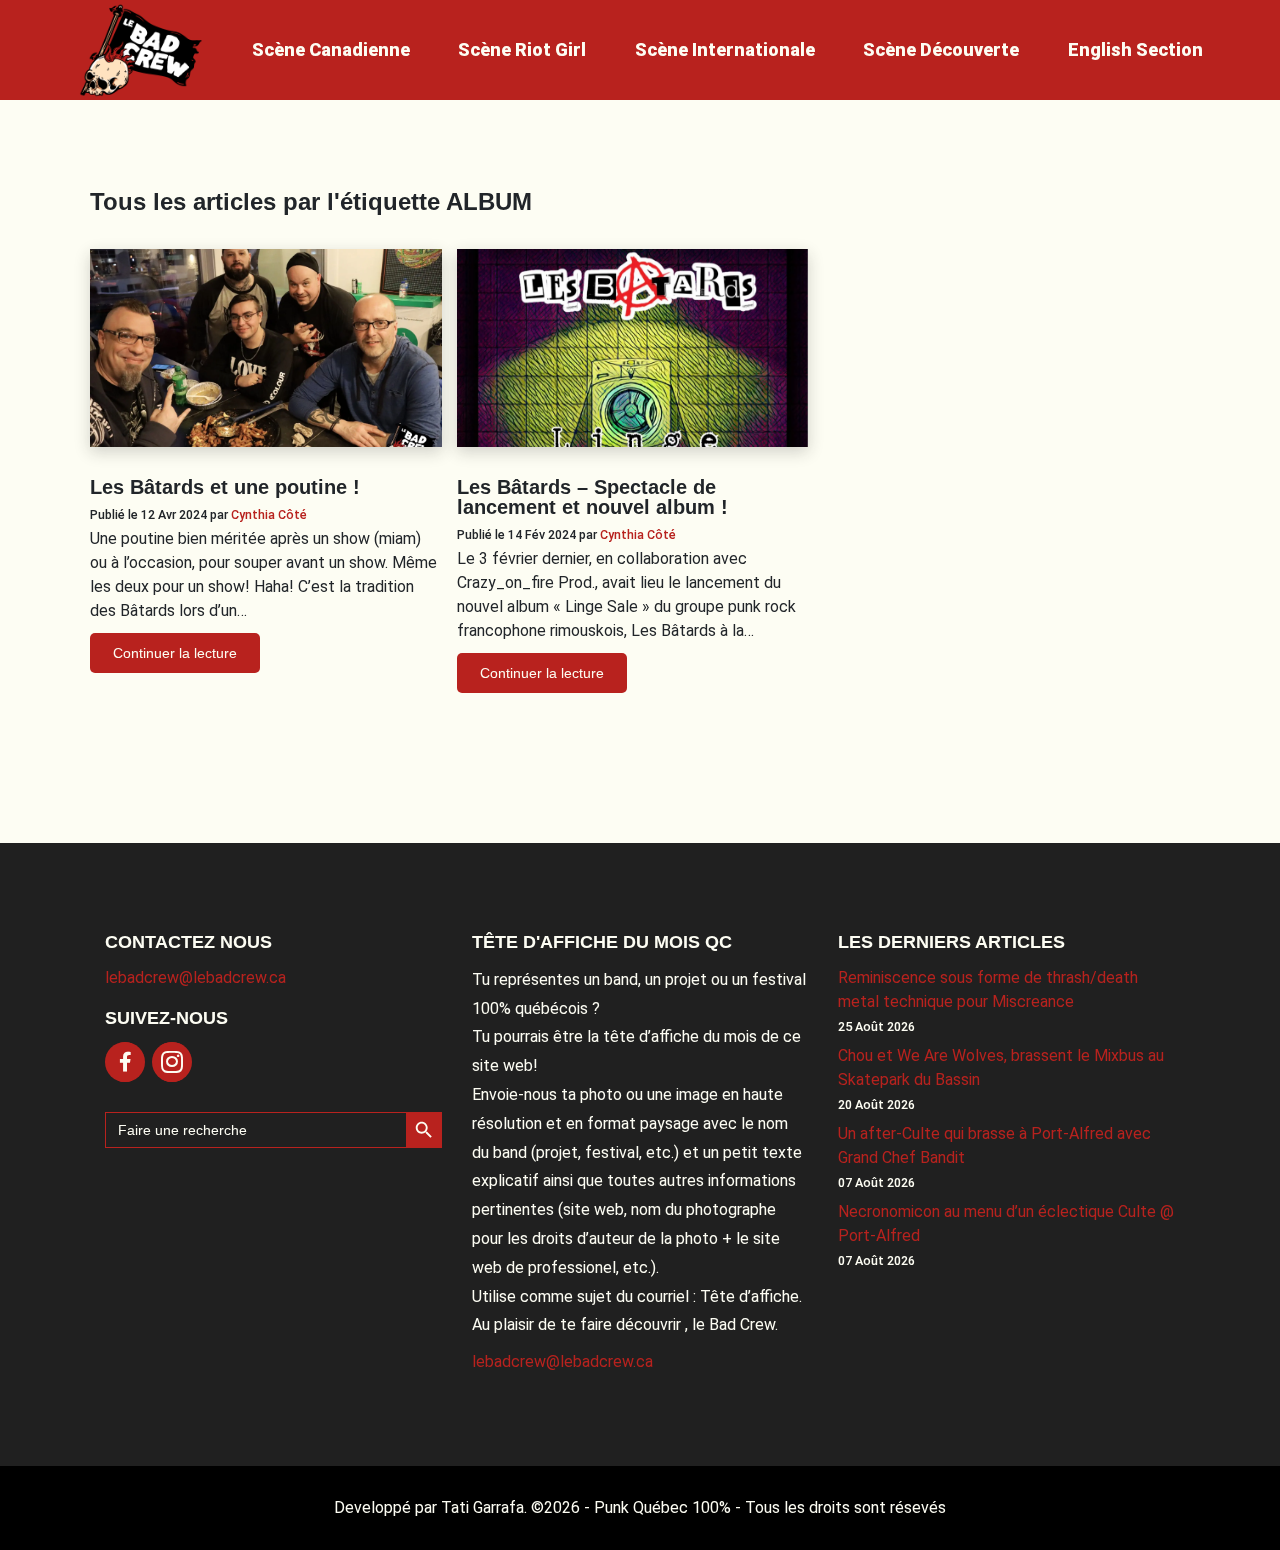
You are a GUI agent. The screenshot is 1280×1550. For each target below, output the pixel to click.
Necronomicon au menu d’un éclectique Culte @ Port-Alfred (1006, 1223)
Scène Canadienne (331, 49)
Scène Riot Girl (522, 49)
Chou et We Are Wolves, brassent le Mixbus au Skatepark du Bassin (1001, 1067)
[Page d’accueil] (141, 50)
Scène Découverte (941, 49)
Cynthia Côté (269, 514)
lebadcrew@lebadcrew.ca (195, 977)
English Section (1135, 49)
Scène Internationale (725, 49)
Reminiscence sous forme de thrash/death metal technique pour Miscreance (988, 989)
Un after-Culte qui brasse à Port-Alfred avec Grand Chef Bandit (994, 1145)
